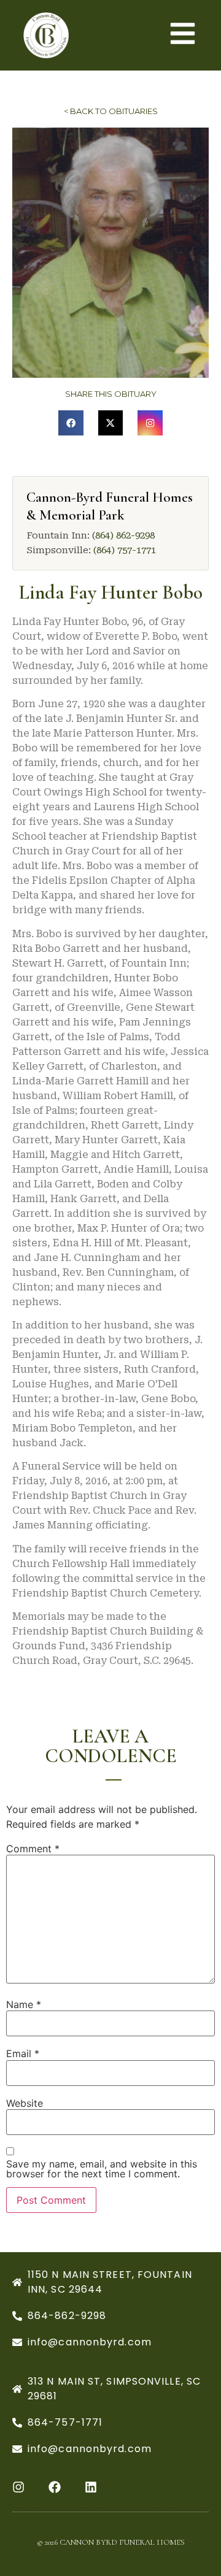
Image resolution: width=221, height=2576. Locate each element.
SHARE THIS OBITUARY (111, 394)
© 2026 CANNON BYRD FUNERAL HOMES (111, 2542)
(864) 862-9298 (123, 535)
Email (23, 2053)
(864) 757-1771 (125, 550)
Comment (33, 1849)
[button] (71, 423)
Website (25, 2103)
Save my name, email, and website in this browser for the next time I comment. (102, 2169)
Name (24, 2004)
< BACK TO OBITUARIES (111, 111)
